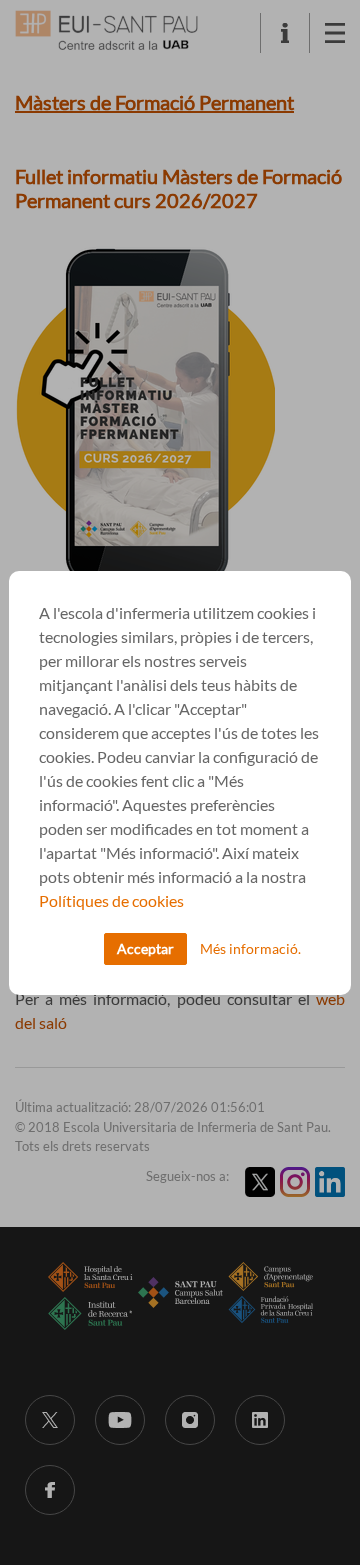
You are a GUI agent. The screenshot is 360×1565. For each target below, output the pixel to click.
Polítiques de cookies (111, 900)
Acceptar (145, 948)
